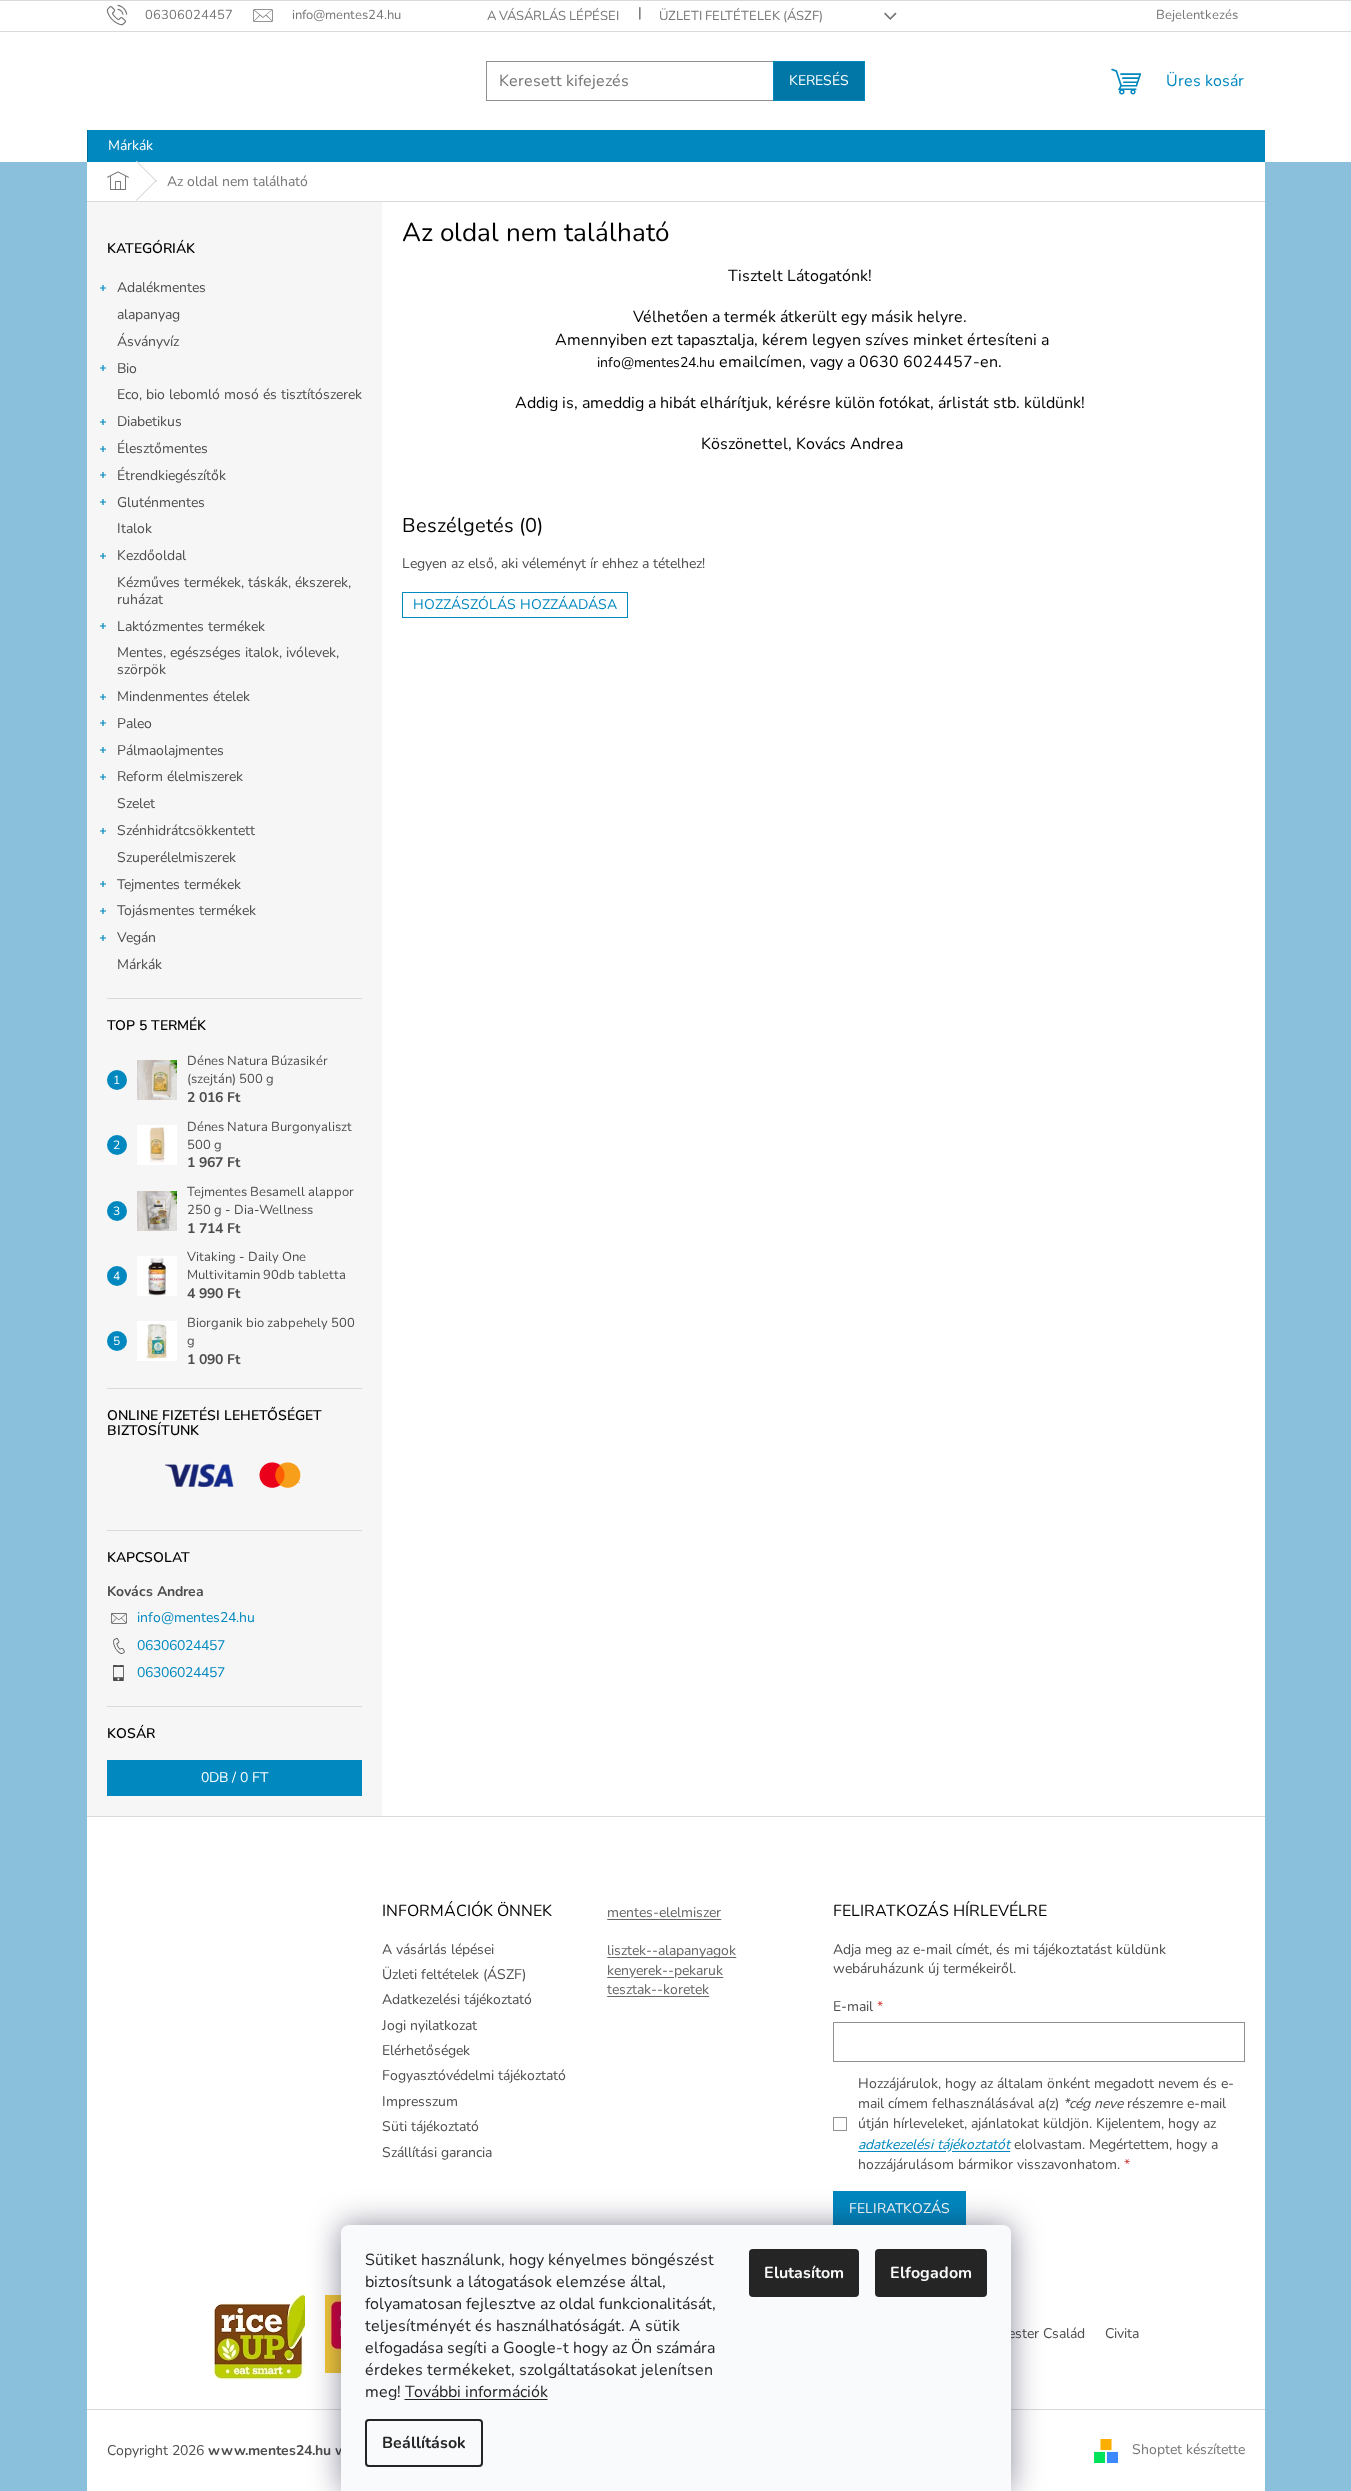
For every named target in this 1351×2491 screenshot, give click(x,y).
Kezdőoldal (151, 555)
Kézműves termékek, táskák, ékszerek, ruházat (234, 591)
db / (234, 1777)
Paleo (134, 723)
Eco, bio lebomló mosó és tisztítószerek (239, 394)
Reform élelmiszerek (180, 776)
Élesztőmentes (162, 448)
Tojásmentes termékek (186, 910)
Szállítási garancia (437, 2152)
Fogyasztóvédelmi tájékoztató (474, 2075)
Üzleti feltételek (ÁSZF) (741, 16)
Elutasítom (804, 2273)
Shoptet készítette (1188, 2449)
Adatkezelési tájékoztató (457, 1999)
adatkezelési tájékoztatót (934, 2144)
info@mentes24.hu (196, 1617)
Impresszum (420, 2101)
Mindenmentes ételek (183, 696)
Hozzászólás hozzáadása (515, 604)
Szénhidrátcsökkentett (186, 830)
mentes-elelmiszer (664, 1912)
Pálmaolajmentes (170, 750)
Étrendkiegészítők (171, 475)
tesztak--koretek (658, 1989)
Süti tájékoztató (430, 2126)
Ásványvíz (148, 341)
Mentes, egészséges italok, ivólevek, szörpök (228, 661)
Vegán (136, 937)
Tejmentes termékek (179, 884)
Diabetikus (149, 421)
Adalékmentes (161, 287)
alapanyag (148, 314)
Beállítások (424, 2443)
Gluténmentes (161, 502)
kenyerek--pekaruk (665, 1970)
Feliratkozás (899, 2208)
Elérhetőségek (426, 2050)
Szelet (136, 803)
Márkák (139, 964)
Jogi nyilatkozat (429, 2025)
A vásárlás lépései (553, 16)
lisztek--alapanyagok (671, 1950)
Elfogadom (931, 2273)
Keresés (819, 80)
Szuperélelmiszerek (176, 857)
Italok (134, 528)
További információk (476, 2392)
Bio (127, 368)
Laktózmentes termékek (191, 626)
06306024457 (181, 1645)
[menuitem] (130, 146)
